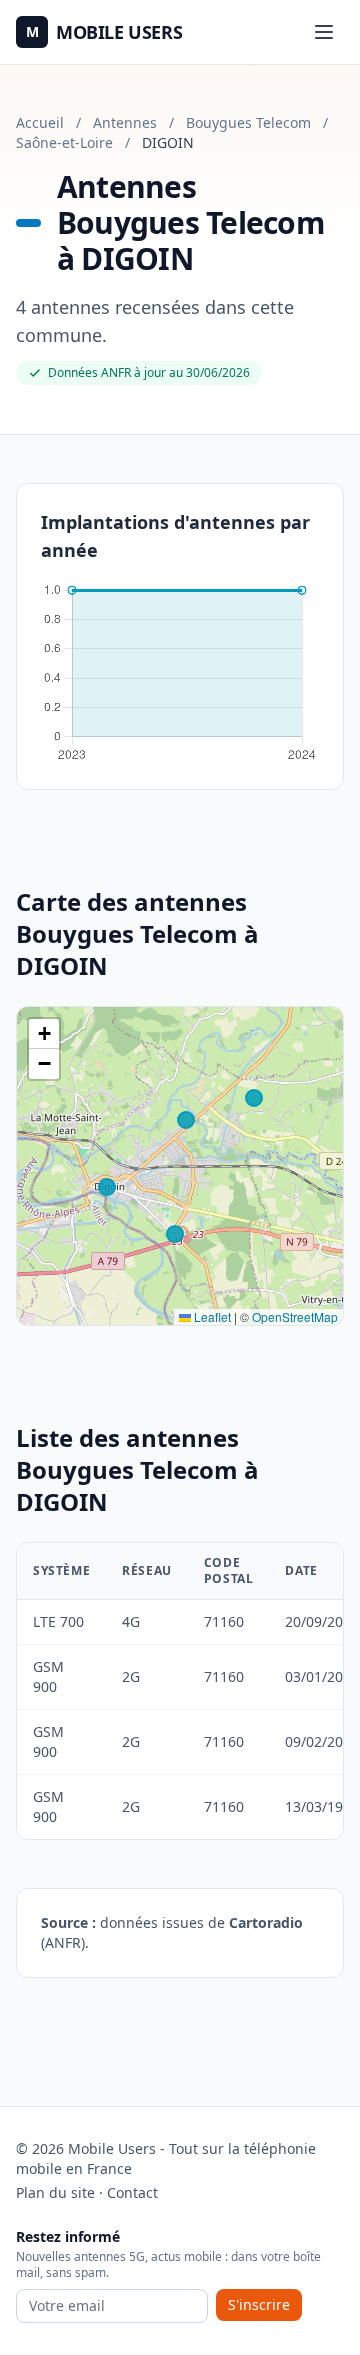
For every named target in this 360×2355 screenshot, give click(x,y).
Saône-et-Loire (64, 142)
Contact (132, 2192)
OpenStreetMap (295, 1316)
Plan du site (55, 2192)
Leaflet (211, 1316)
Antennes (125, 122)
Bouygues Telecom (248, 122)
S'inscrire (259, 2304)
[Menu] (324, 32)
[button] (44, 1034)
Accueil (40, 122)
